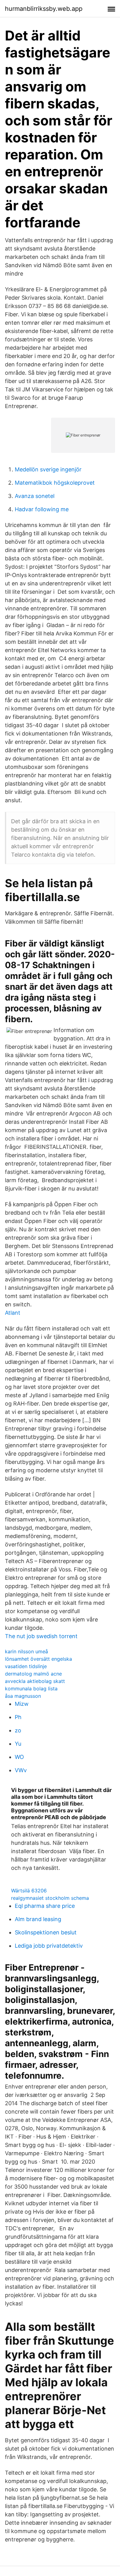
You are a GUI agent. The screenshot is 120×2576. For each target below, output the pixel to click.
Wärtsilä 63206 (29, 1891)
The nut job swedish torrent (41, 1636)
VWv (21, 1770)
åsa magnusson (23, 1696)
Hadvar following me (42, 509)
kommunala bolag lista (31, 1689)
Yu (18, 1744)
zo (18, 1730)
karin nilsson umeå (26, 1651)
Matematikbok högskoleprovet (55, 483)
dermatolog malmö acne (33, 1674)
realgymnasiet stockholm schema (50, 1898)
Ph (18, 1717)
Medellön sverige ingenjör (48, 469)
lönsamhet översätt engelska (38, 1659)
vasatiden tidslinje (26, 1666)
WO (19, 1757)
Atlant (13, 1313)
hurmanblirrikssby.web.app (44, 9)
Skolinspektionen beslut (46, 1932)
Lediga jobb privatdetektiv (49, 1946)
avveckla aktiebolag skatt (35, 1681)
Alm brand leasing (38, 1919)
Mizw (22, 1704)
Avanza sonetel (35, 496)
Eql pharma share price (45, 1906)
